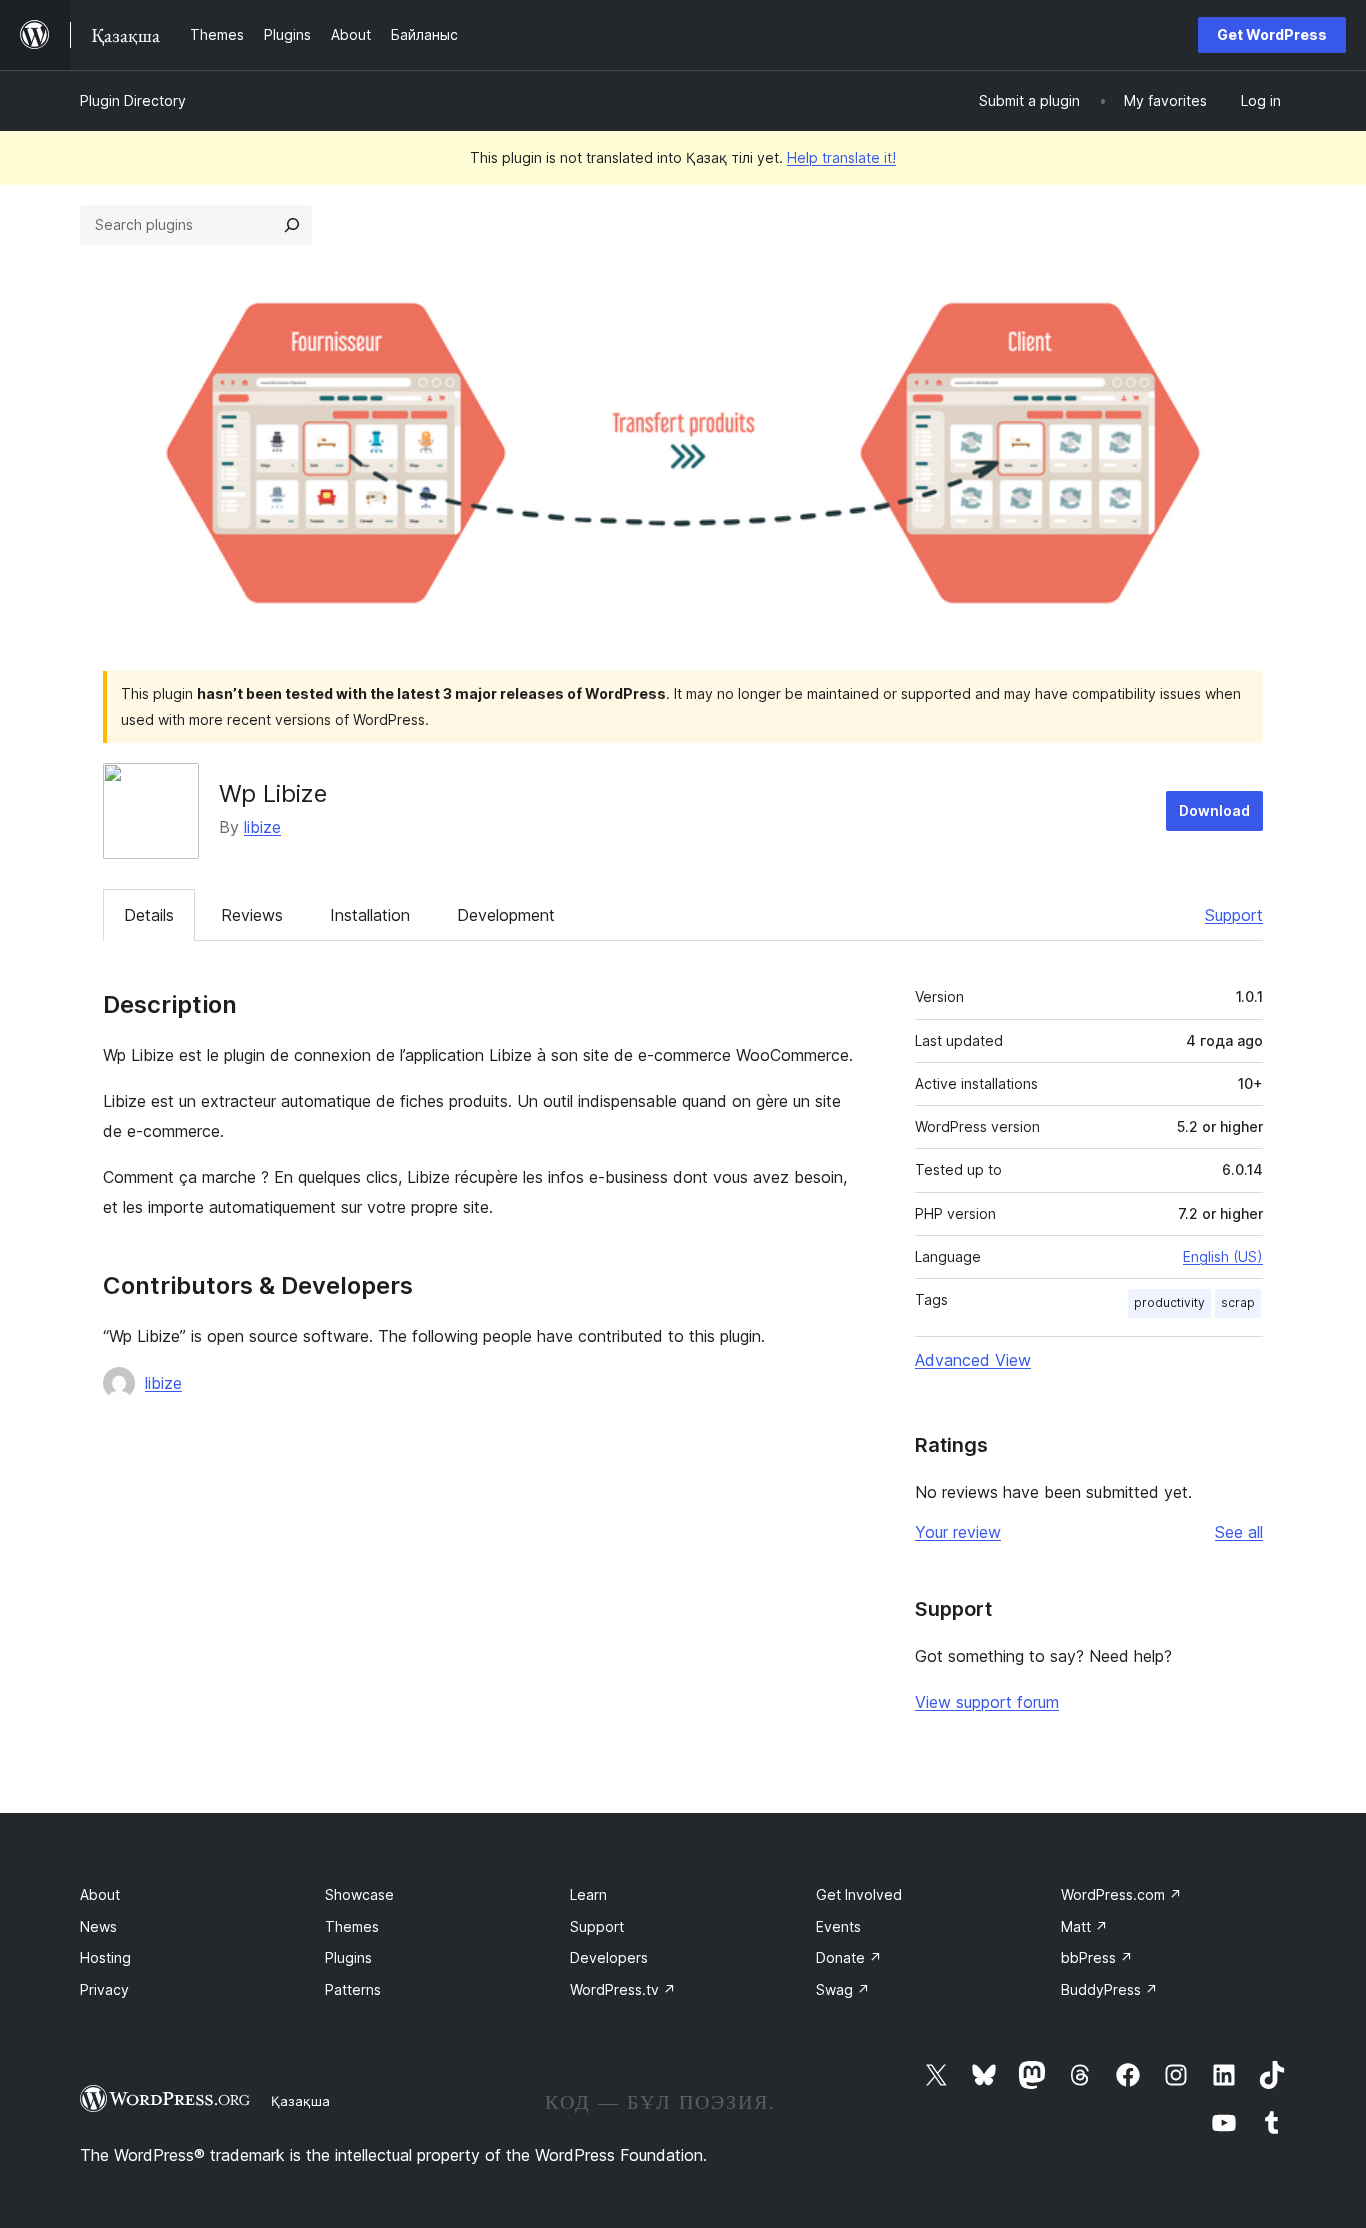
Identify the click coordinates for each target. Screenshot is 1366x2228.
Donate (849, 1957)
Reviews (252, 915)
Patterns (353, 1989)
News (98, 1926)
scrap (1238, 1302)
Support (1234, 915)
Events (838, 1926)
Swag (843, 1989)
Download (1214, 810)
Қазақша (300, 2101)
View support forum (987, 1702)
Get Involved (859, 1894)
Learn (588, 1894)
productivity (1169, 1302)
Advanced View (973, 1360)
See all (1239, 1532)
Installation (370, 915)
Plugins (348, 1957)
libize (262, 827)
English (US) (1223, 1256)
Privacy (104, 1989)
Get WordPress (1272, 34)
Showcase (359, 1894)
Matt (1084, 1926)
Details (149, 915)
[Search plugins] (292, 225)
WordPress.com (1121, 1894)
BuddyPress (1109, 1989)
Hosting (105, 1957)
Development (506, 915)
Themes (352, 1926)
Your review (958, 1532)
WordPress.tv (623, 1989)
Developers (609, 1957)
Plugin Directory (133, 100)
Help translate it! (841, 157)
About (100, 1894)
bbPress (1097, 1957)
